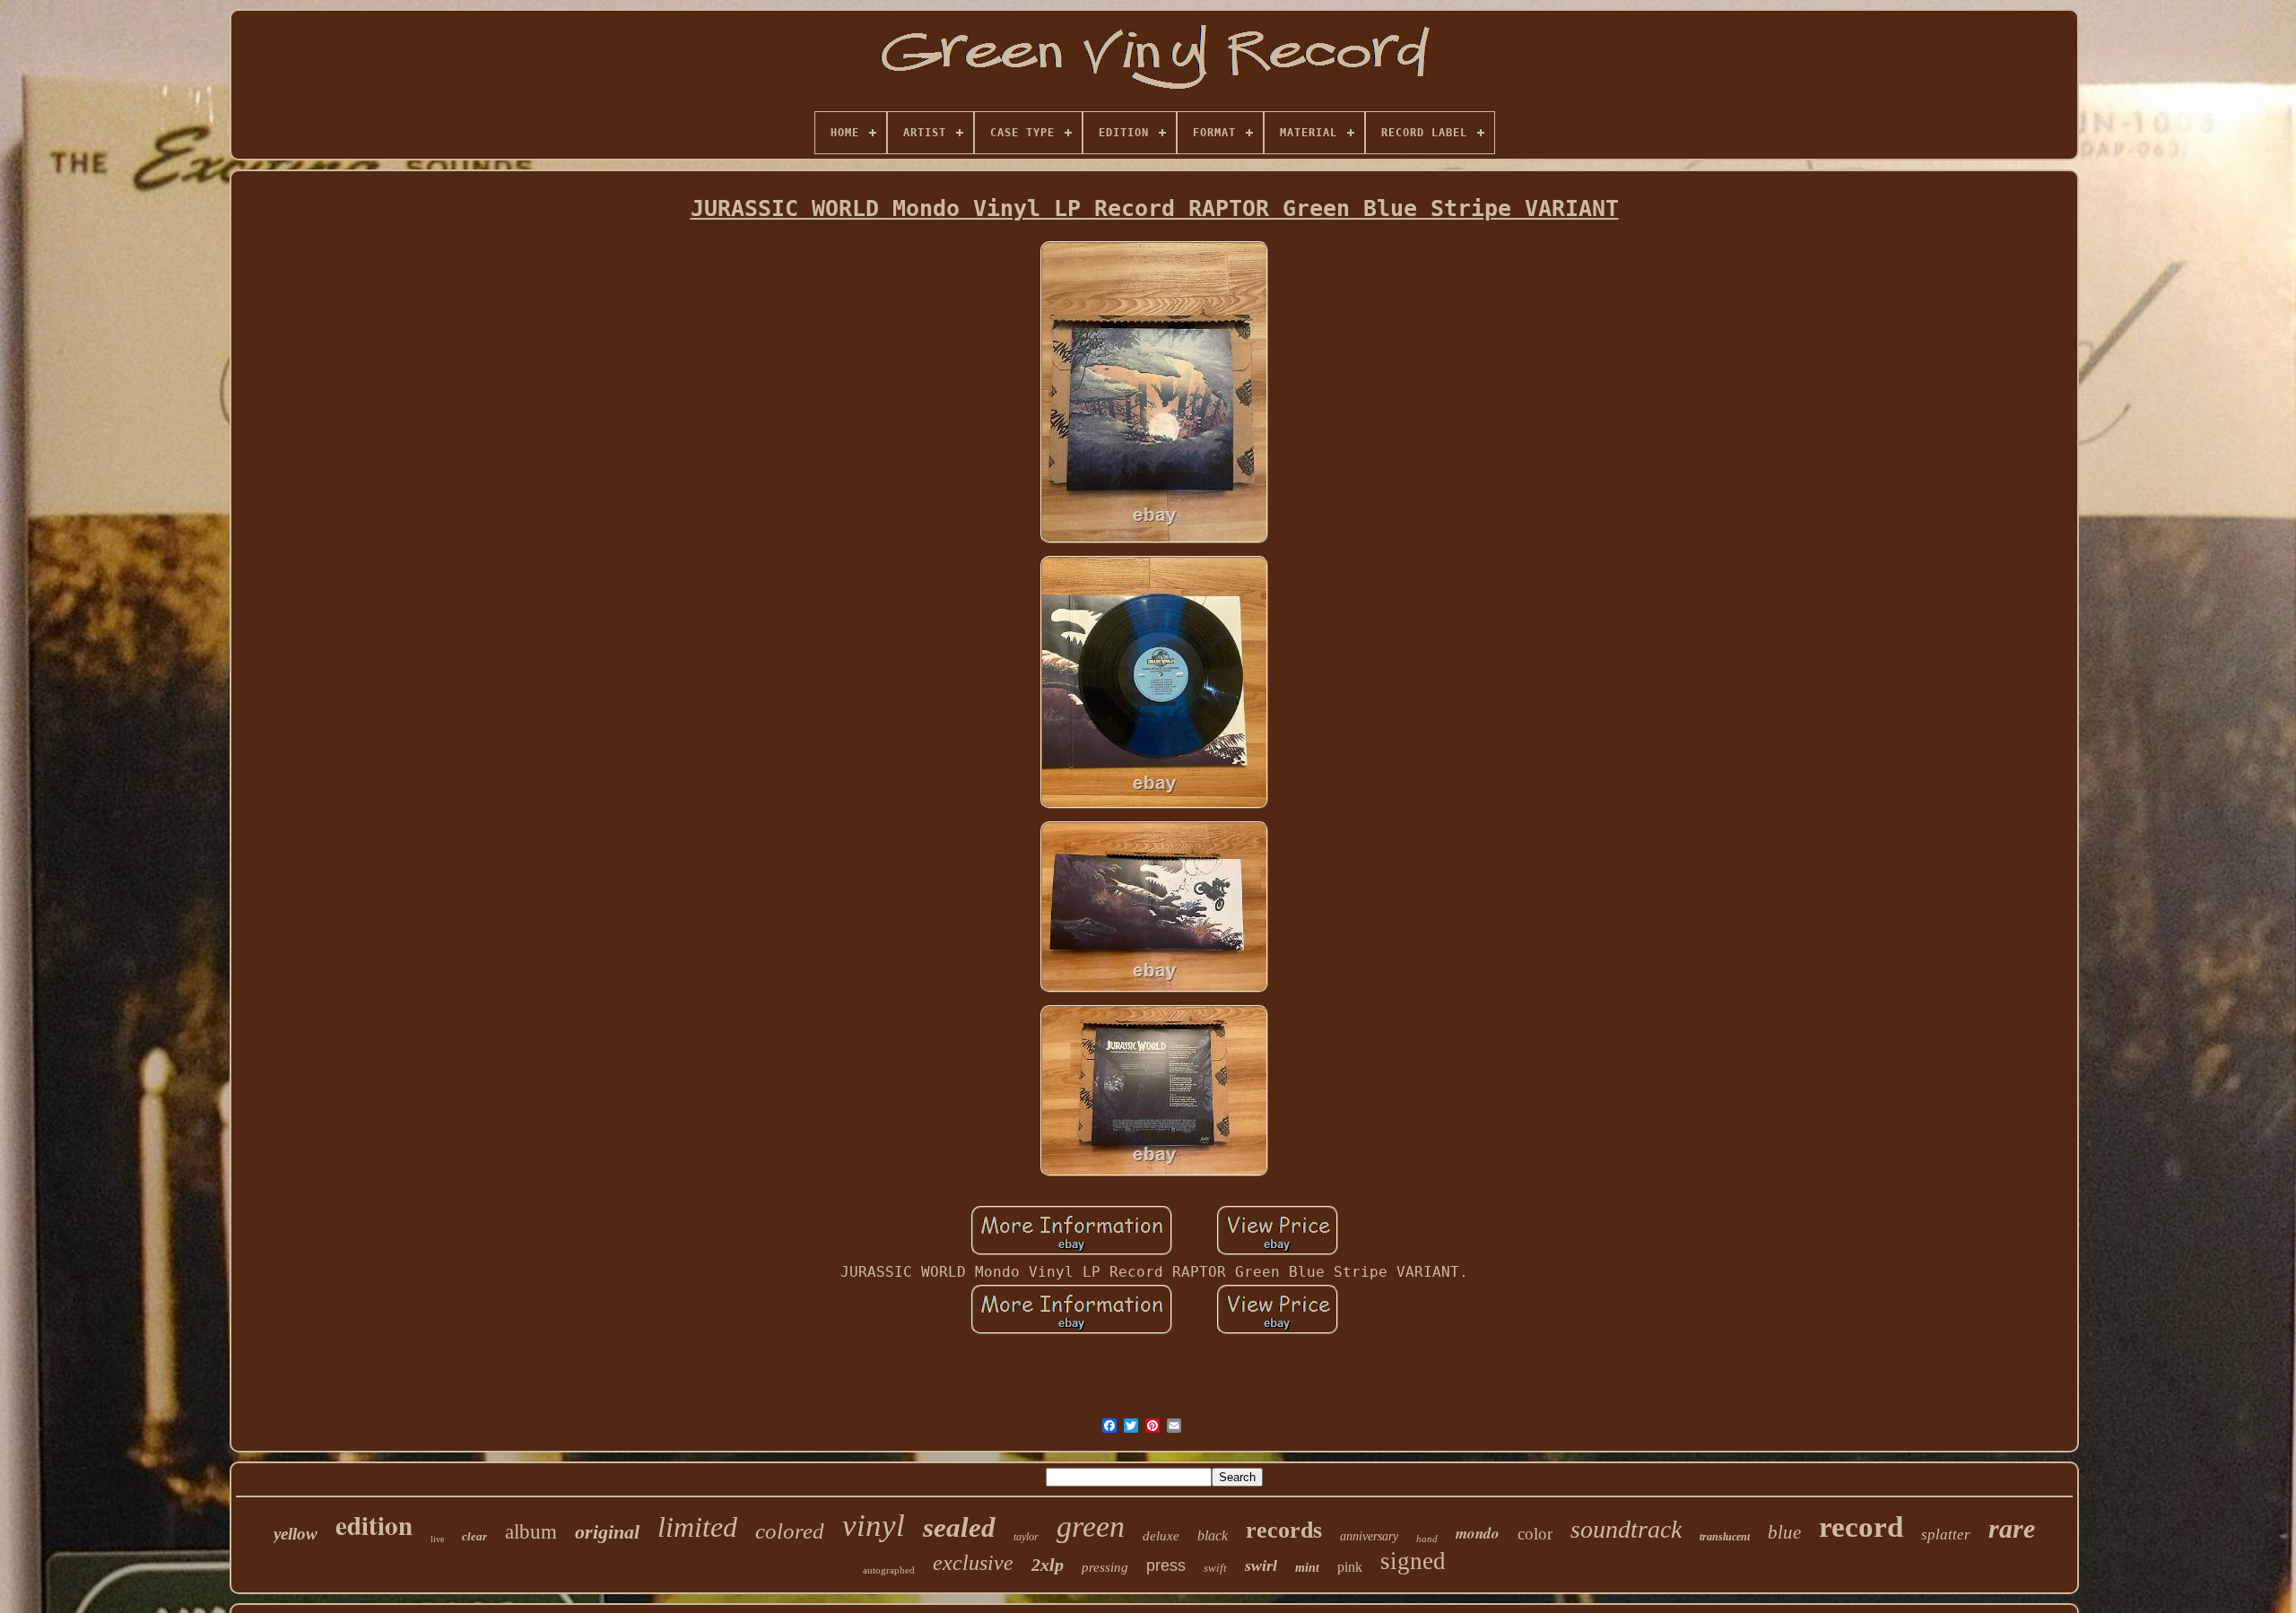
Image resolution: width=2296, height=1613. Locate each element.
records (1284, 1530)
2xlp (1048, 1565)
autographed (889, 1570)
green (1091, 1526)
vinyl (874, 1526)
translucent (1725, 1537)
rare (2012, 1528)
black (1213, 1535)
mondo (1478, 1533)
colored (790, 1531)
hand (1427, 1539)
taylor (1026, 1537)
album (531, 1532)
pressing (1105, 1567)
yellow (296, 1534)
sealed (959, 1527)
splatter (1946, 1535)
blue (1784, 1532)
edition (374, 1525)
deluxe (1161, 1536)
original (607, 1532)
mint (1307, 1568)
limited (697, 1527)
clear (474, 1536)
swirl (1261, 1565)
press (1166, 1565)
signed (1413, 1561)
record (1861, 1527)
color (1535, 1534)
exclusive (973, 1563)
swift (1215, 1568)
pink (1350, 1567)
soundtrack (1626, 1529)
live (437, 1539)
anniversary (1369, 1536)
